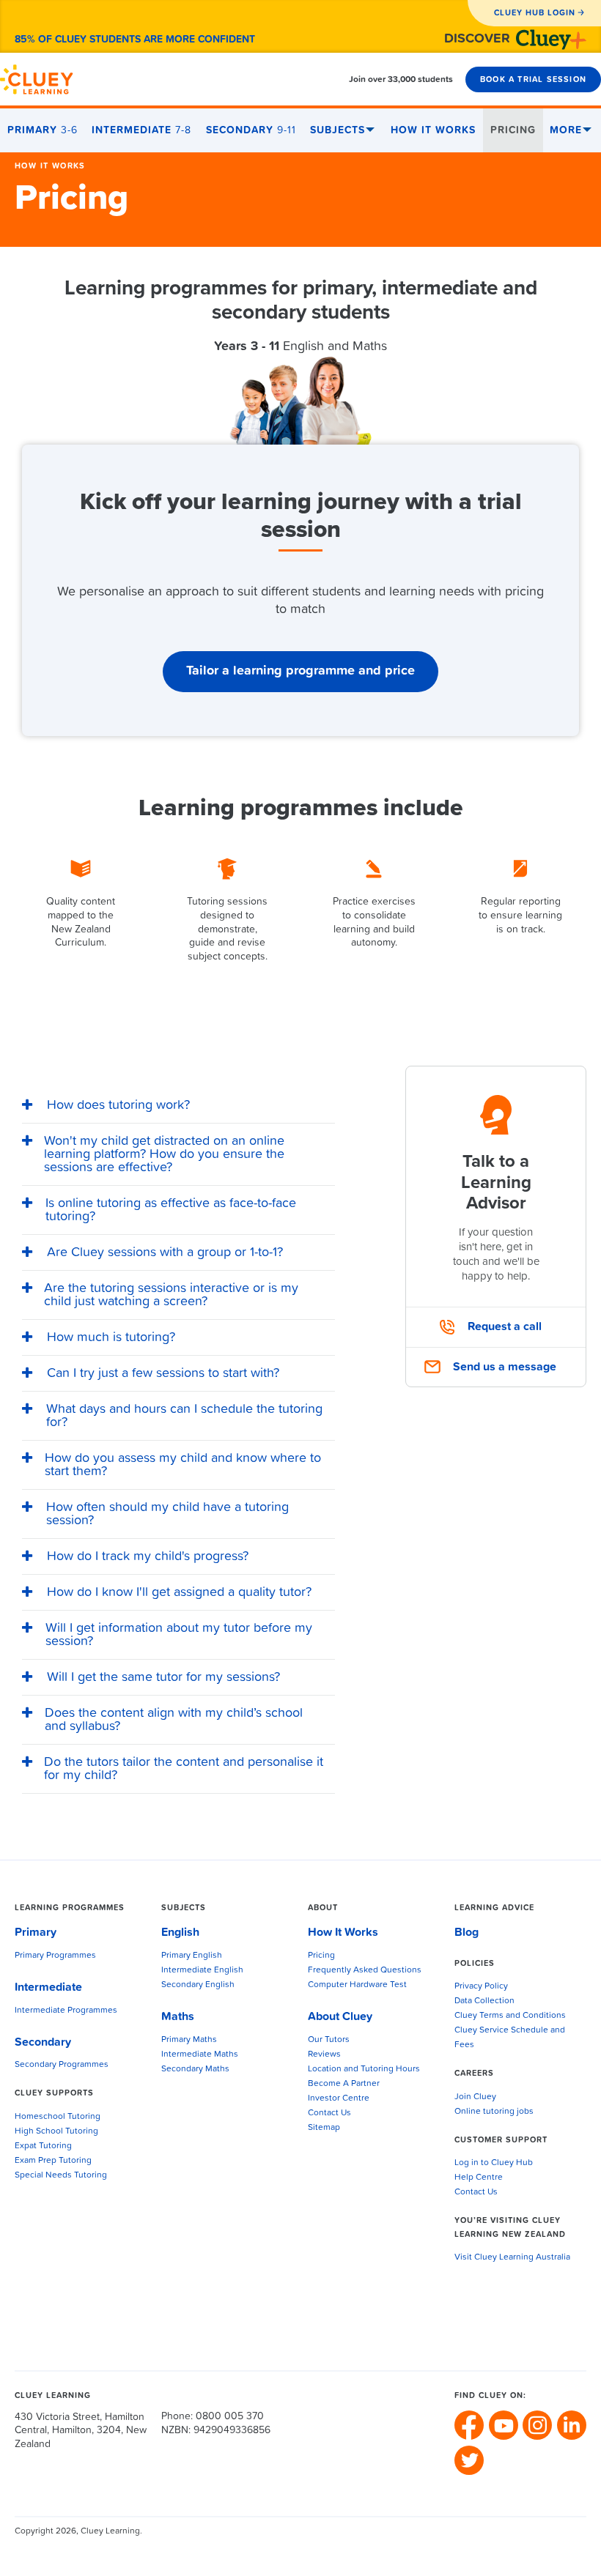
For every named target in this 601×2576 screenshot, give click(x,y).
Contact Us (329, 2113)
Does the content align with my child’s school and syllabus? (174, 1720)
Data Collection (484, 2001)
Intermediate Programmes (66, 2011)
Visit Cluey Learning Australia (512, 2257)
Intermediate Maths (200, 2055)
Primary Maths (189, 2040)
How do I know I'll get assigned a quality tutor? (179, 1592)
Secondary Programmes (62, 2065)
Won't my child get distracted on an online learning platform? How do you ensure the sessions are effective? (164, 1154)
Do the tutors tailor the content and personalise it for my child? (184, 1769)
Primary (43, 130)
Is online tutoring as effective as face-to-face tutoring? (171, 1210)
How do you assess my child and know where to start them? (183, 1465)
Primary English (192, 1956)
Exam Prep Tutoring (53, 2161)
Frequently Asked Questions (365, 1970)
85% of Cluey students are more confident (135, 40)
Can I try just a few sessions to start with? (163, 1373)
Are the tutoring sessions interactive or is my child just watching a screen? (171, 1295)
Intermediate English (202, 1970)
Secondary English (198, 1985)
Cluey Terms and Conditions (510, 2016)
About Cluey (340, 2016)
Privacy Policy (481, 1986)
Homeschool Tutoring (58, 2117)
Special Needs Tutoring (61, 2175)
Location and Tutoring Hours (364, 2069)
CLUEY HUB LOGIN (535, 13)
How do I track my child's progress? (148, 1556)
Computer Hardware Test (357, 1985)
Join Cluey (475, 2097)
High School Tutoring (56, 2131)
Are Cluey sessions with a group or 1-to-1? (165, 1252)
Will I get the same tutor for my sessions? (163, 1677)
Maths (178, 2016)
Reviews (324, 2055)
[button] (178, 1106)
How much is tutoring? (111, 1337)
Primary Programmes (55, 1956)
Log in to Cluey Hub (494, 2163)
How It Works (433, 130)
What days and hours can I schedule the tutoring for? (184, 1416)
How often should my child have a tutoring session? (167, 1514)
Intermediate (141, 130)
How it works (50, 166)
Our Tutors (329, 2040)
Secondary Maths (195, 2069)
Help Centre (479, 2178)
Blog (467, 1932)
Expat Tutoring (43, 2146)
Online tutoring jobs (494, 2112)
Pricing (513, 130)
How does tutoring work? (118, 1105)
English (180, 1932)
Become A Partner (344, 2084)
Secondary (251, 130)
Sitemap (324, 2128)
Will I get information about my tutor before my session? (179, 1635)
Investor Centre (339, 2098)
